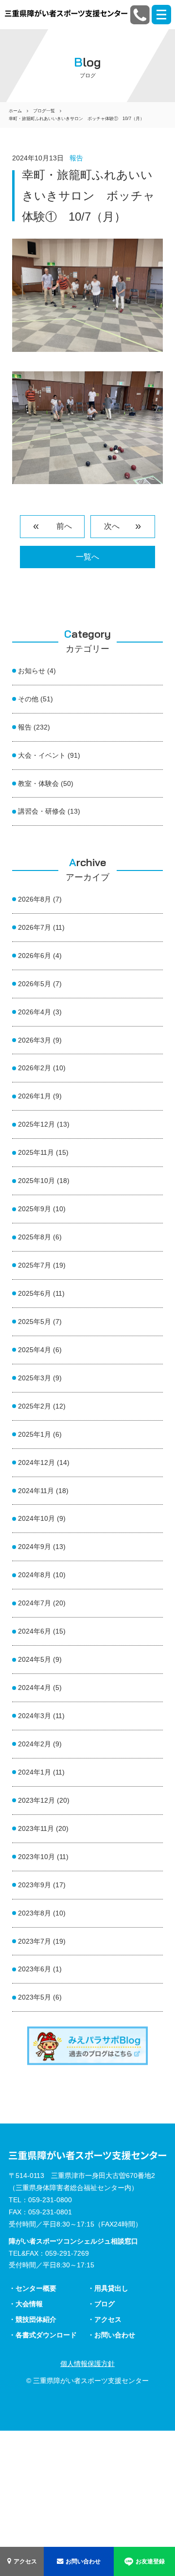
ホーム (15, 111)
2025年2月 (35, 1406)
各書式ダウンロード (46, 2335)
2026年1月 (35, 1096)
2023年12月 (36, 1800)
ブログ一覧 (44, 111)
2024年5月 (35, 1659)
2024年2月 (35, 1744)
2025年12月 (36, 1124)
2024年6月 (35, 1631)
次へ (116, 526)
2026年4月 (35, 1012)
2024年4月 (35, 1688)
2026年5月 (35, 984)
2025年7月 (35, 1265)
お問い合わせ (83, 2561)
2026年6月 (35, 956)
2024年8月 (35, 1575)
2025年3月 (35, 1378)
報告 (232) (34, 727)
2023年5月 (35, 1997)
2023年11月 (36, 1828)
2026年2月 (35, 1068)
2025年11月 (36, 1152)
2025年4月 (35, 1350)
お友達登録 (150, 2561)
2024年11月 (36, 1491)
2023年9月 (35, 1885)
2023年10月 (36, 1857)
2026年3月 (35, 1040)
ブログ (105, 2304)
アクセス (25, 2561)
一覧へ (87, 557)
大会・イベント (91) (49, 755)
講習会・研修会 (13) (49, 811)
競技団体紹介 (36, 2319)
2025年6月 (35, 1293)
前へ (59, 526)
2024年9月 (35, 1547)
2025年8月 (35, 1237)
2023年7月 (35, 1941)
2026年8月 (35, 899)
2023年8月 (35, 1913)
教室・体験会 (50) (46, 783)
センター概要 (36, 2288)
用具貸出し (111, 2288)
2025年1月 (35, 1434)
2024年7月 (35, 1603)
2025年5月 (35, 1322)
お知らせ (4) (37, 671)
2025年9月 (35, 1209)
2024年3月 (35, 1716)
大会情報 (29, 2304)
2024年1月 (35, 1772)
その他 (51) (35, 699)
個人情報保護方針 (87, 2364)
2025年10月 (36, 1181)
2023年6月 (35, 1969)
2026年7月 (35, 927)
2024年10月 (36, 1518)
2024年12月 (36, 1462)
